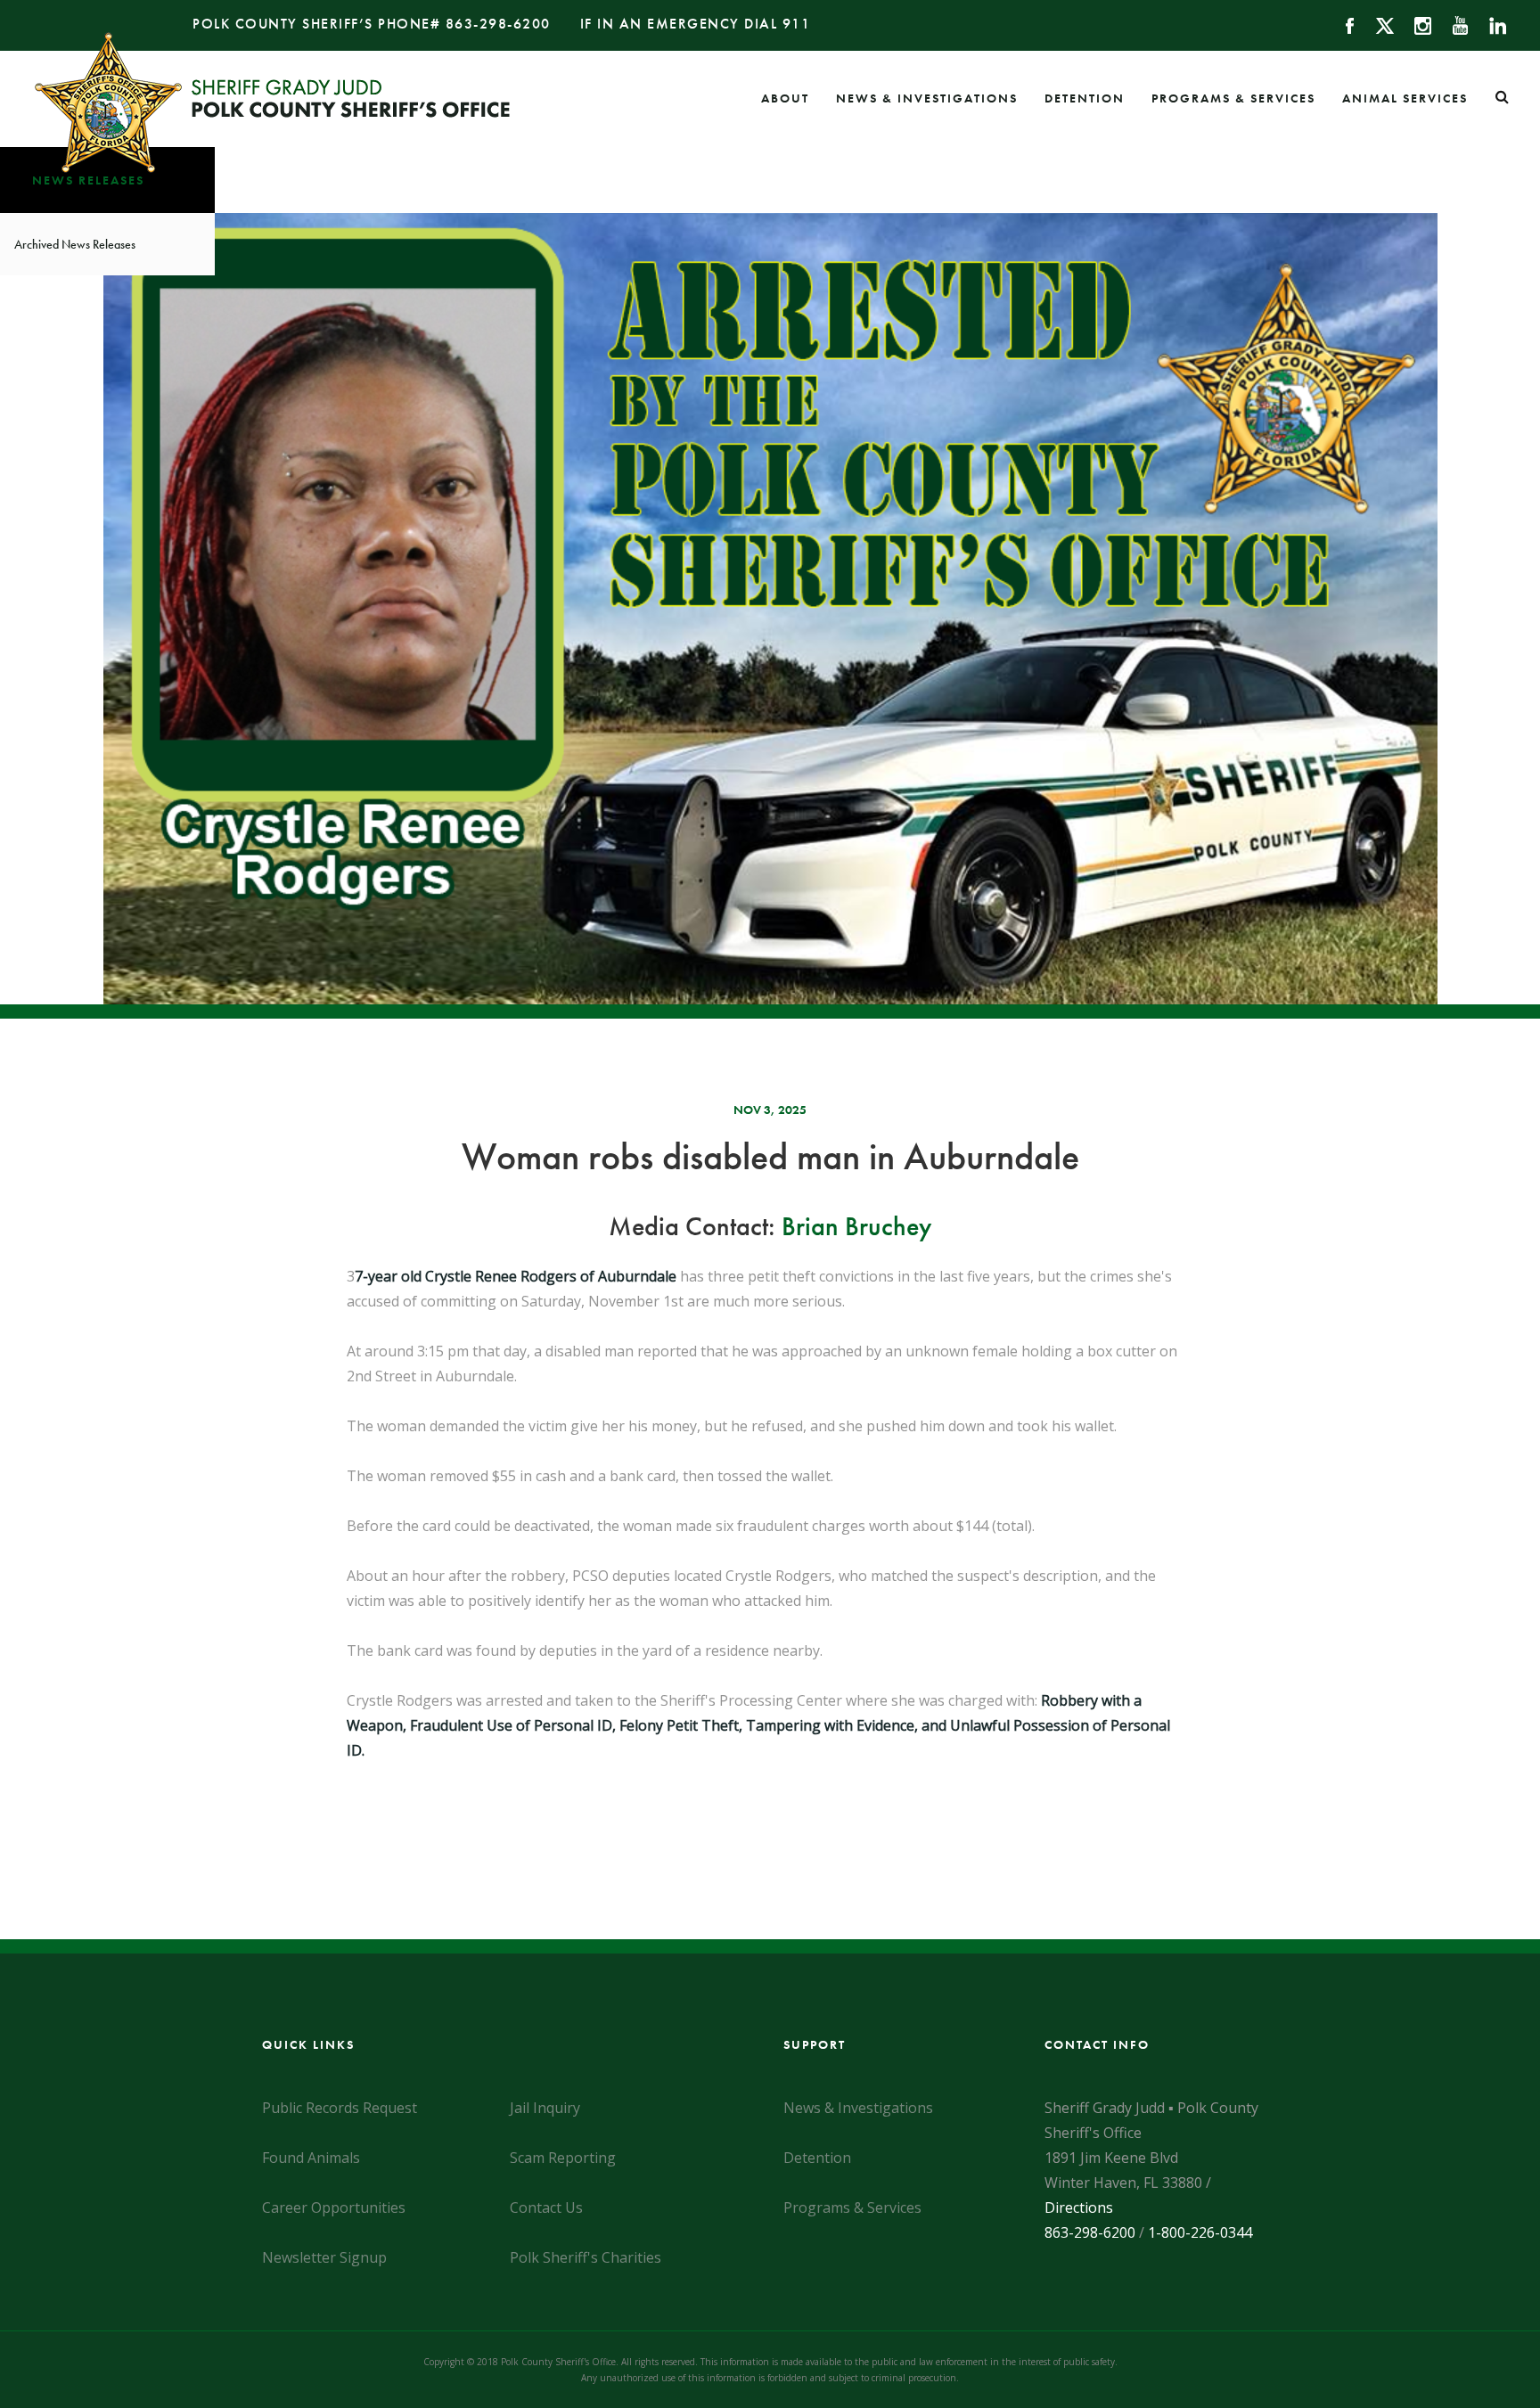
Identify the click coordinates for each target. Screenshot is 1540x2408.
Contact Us (546, 2207)
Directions (1079, 2207)
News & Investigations (927, 98)
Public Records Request (340, 2108)
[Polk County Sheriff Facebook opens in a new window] (1342, 24)
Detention (1085, 98)
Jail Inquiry (545, 2108)
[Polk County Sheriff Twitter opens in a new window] (1376, 24)
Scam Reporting (563, 2158)
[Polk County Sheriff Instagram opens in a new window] (1415, 24)
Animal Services (1405, 98)
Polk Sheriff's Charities (586, 2257)
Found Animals (311, 2158)
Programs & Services (1233, 98)
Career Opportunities (334, 2207)
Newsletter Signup (324, 2257)
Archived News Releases (75, 244)
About (785, 98)
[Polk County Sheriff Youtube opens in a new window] (1452, 24)
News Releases (88, 180)
